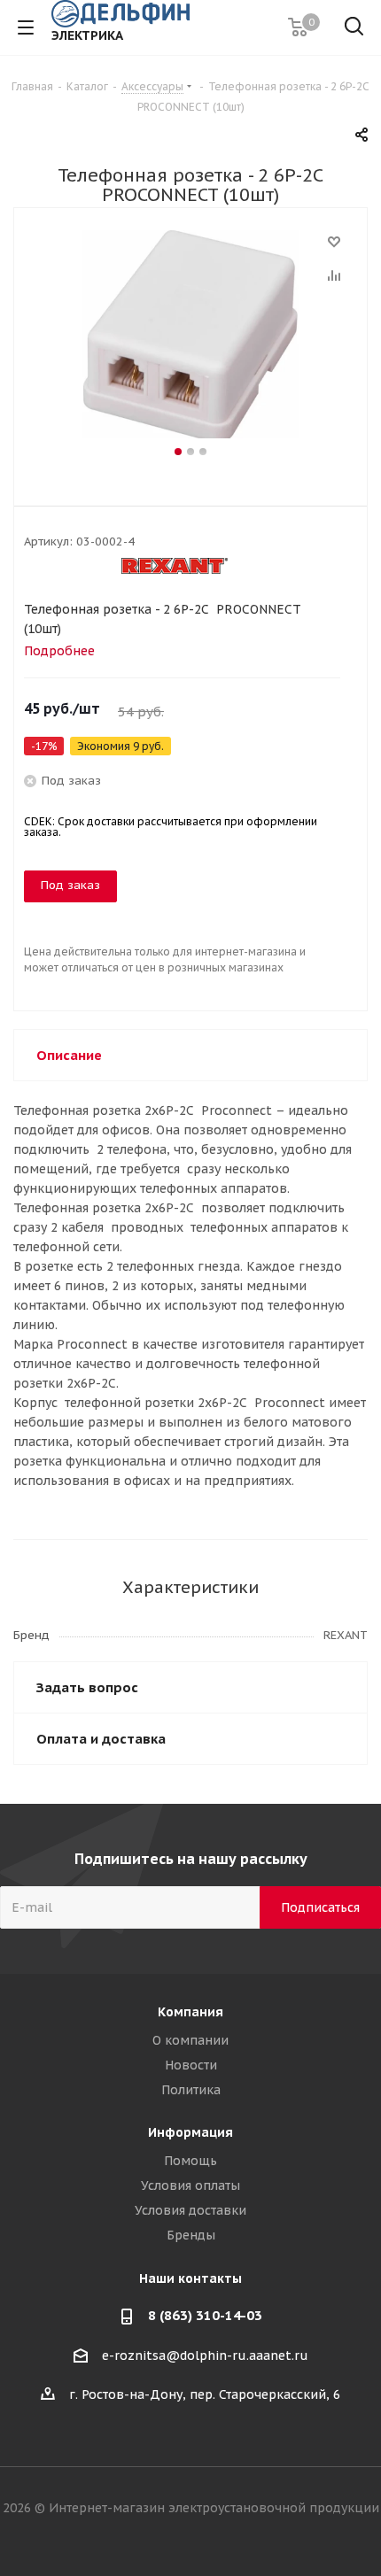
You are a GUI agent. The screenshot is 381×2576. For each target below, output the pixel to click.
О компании (190, 2040)
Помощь (190, 2161)
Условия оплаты (190, 2185)
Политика (191, 2090)
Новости (191, 2065)
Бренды (191, 2235)
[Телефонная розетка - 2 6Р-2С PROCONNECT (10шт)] (190, 337)
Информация (190, 2132)
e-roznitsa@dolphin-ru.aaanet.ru (205, 2356)
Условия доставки (190, 2210)
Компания (190, 2012)
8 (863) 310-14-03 (205, 2315)
